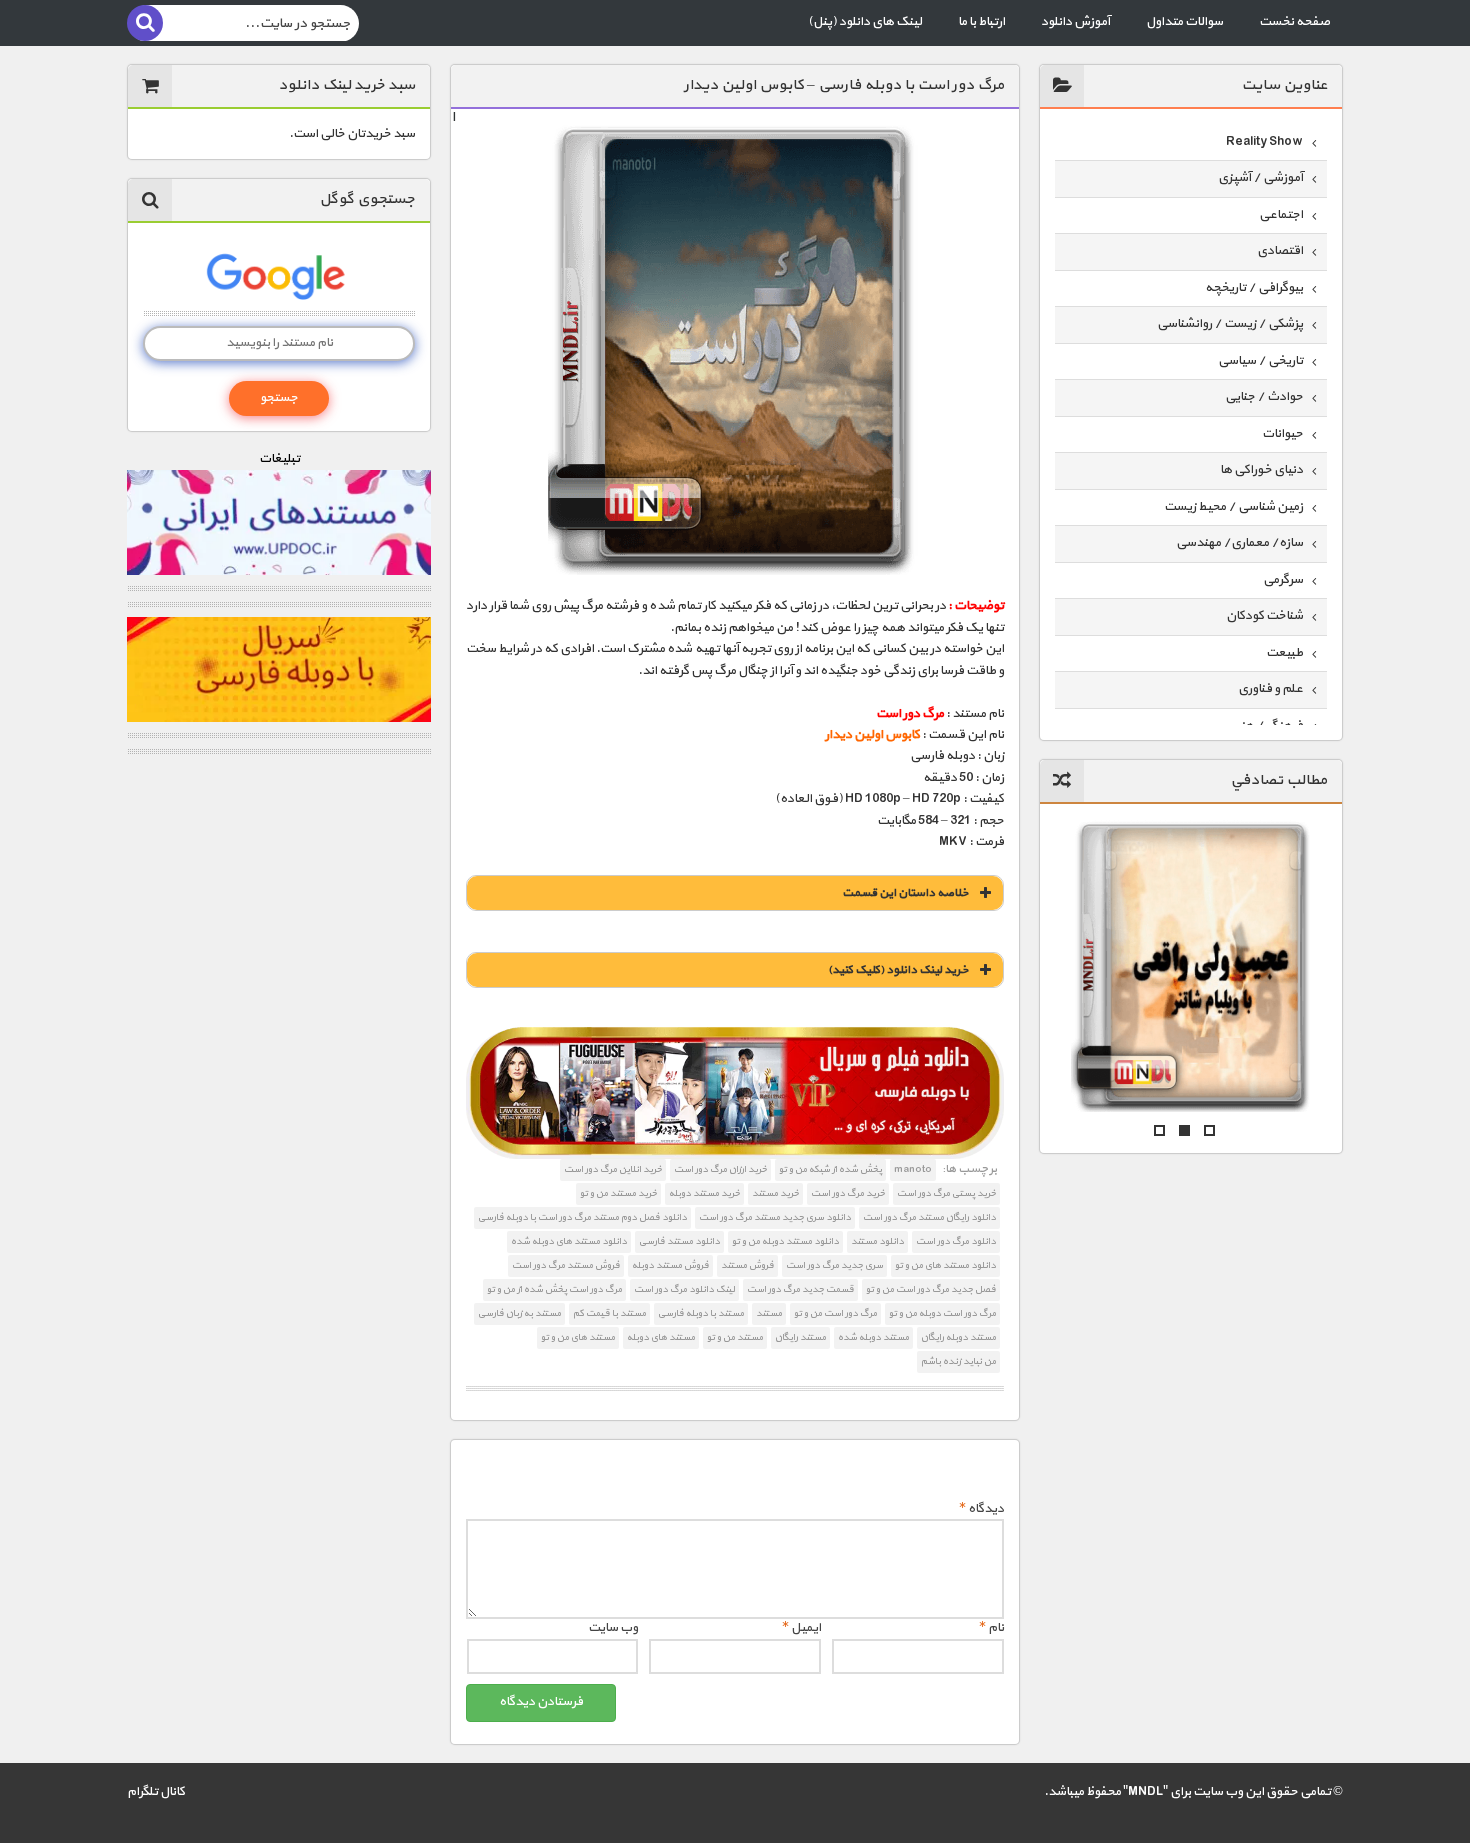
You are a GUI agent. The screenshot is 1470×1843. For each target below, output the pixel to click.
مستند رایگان (800, 1337)
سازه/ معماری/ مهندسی (1239, 543)
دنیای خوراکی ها (1261, 470)
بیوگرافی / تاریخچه (1254, 288)
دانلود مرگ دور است (956, 1241)
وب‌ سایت (613, 1628)
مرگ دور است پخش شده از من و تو (554, 1289)
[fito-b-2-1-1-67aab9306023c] (734, 1093)
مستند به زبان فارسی (519, 1313)
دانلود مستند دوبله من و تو (785, 1241)
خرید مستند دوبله (704, 1193)
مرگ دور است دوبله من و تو (942, 1313)
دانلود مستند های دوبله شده (569, 1241)
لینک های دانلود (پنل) (865, 22)
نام (991, 1628)
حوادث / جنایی (1264, 397)
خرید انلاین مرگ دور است (613, 1169)
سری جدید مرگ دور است (834, 1265)
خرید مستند (775, 1193)
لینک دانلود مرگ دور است (684, 1289)
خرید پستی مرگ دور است (946, 1193)
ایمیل (801, 1628)
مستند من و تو (735, 1337)
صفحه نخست (1294, 22)
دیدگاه (981, 1509)
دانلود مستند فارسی (679, 1241)
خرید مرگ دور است (848, 1193)
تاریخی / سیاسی (1260, 361)
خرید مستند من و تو (618, 1193)
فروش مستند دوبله (670, 1265)
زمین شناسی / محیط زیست (1233, 507)
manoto (913, 1169)
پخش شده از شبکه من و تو (830, 1169)
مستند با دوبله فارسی (701, 1313)
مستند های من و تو (578, 1337)
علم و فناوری (1270, 689)
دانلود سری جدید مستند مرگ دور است (775, 1217)
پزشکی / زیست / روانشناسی (1230, 324)
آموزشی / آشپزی (1260, 178)
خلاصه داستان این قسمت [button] (905, 893)
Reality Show (1264, 142)
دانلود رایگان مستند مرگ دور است (929, 1217)
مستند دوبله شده (873, 1337)
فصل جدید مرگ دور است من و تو (931, 1289)
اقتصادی (1280, 251)
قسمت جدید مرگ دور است (800, 1289)
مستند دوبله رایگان (958, 1337)
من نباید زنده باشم (958, 1361)
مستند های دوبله (661, 1337)
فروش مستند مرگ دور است (566, 1265)
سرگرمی (1283, 580)
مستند (769, 1313)
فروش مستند (747, 1265)
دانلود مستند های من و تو (945, 1265)
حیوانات (1282, 434)
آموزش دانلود (1075, 22)
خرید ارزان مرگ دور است (720, 1169)
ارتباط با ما (981, 22)
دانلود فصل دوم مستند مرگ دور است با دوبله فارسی (582, 1217)
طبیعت (1284, 653)
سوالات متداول (1184, 22)
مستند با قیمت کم (609, 1313)
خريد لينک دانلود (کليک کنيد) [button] (898, 970)
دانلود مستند (877, 1241)
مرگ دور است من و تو (835, 1313)
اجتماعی (1281, 215)
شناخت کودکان (1264, 616)
